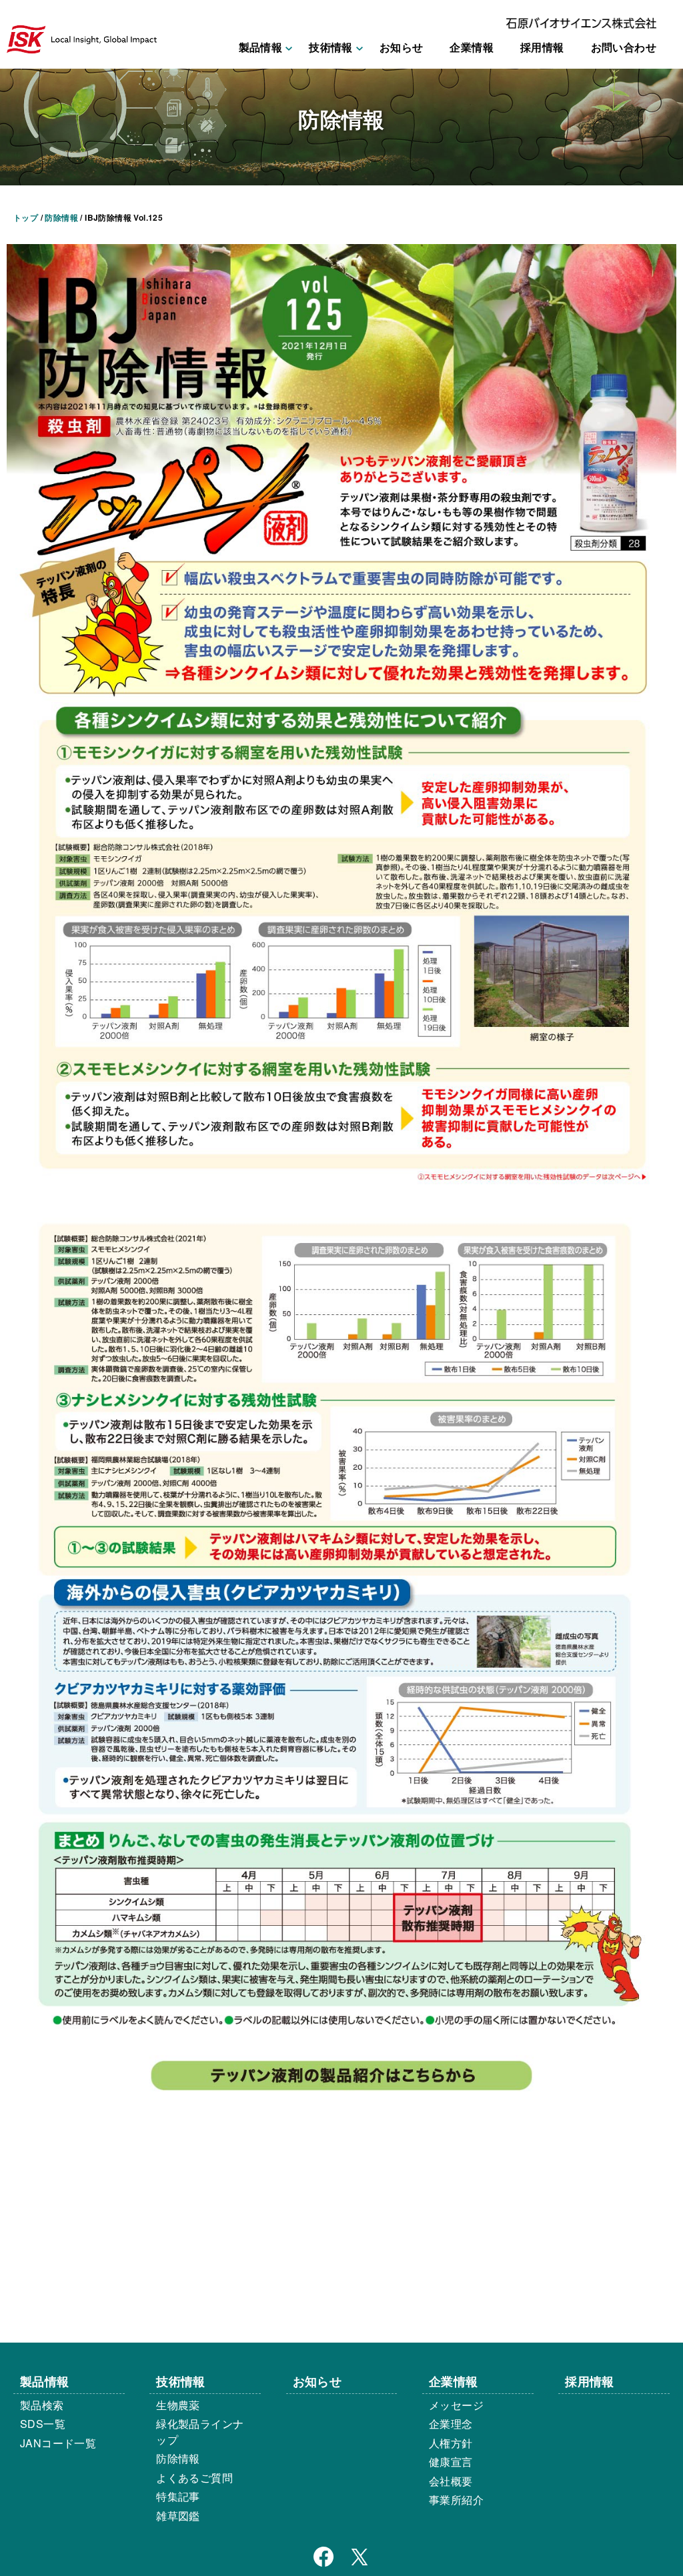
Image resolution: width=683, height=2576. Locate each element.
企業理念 (451, 2424)
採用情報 (542, 47)
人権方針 (451, 2443)
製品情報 (45, 2381)
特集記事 (178, 2496)
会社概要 (451, 2481)
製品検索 (42, 2405)
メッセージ (456, 2405)
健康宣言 (451, 2462)
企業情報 (472, 47)
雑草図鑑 (178, 2516)
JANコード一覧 (58, 2443)
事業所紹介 (456, 2500)
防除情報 (178, 2458)
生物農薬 (178, 2405)
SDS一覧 (43, 2424)
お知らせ (402, 47)
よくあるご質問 (194, 2478)
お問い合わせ (624, 47)
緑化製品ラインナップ (200, 2432)
